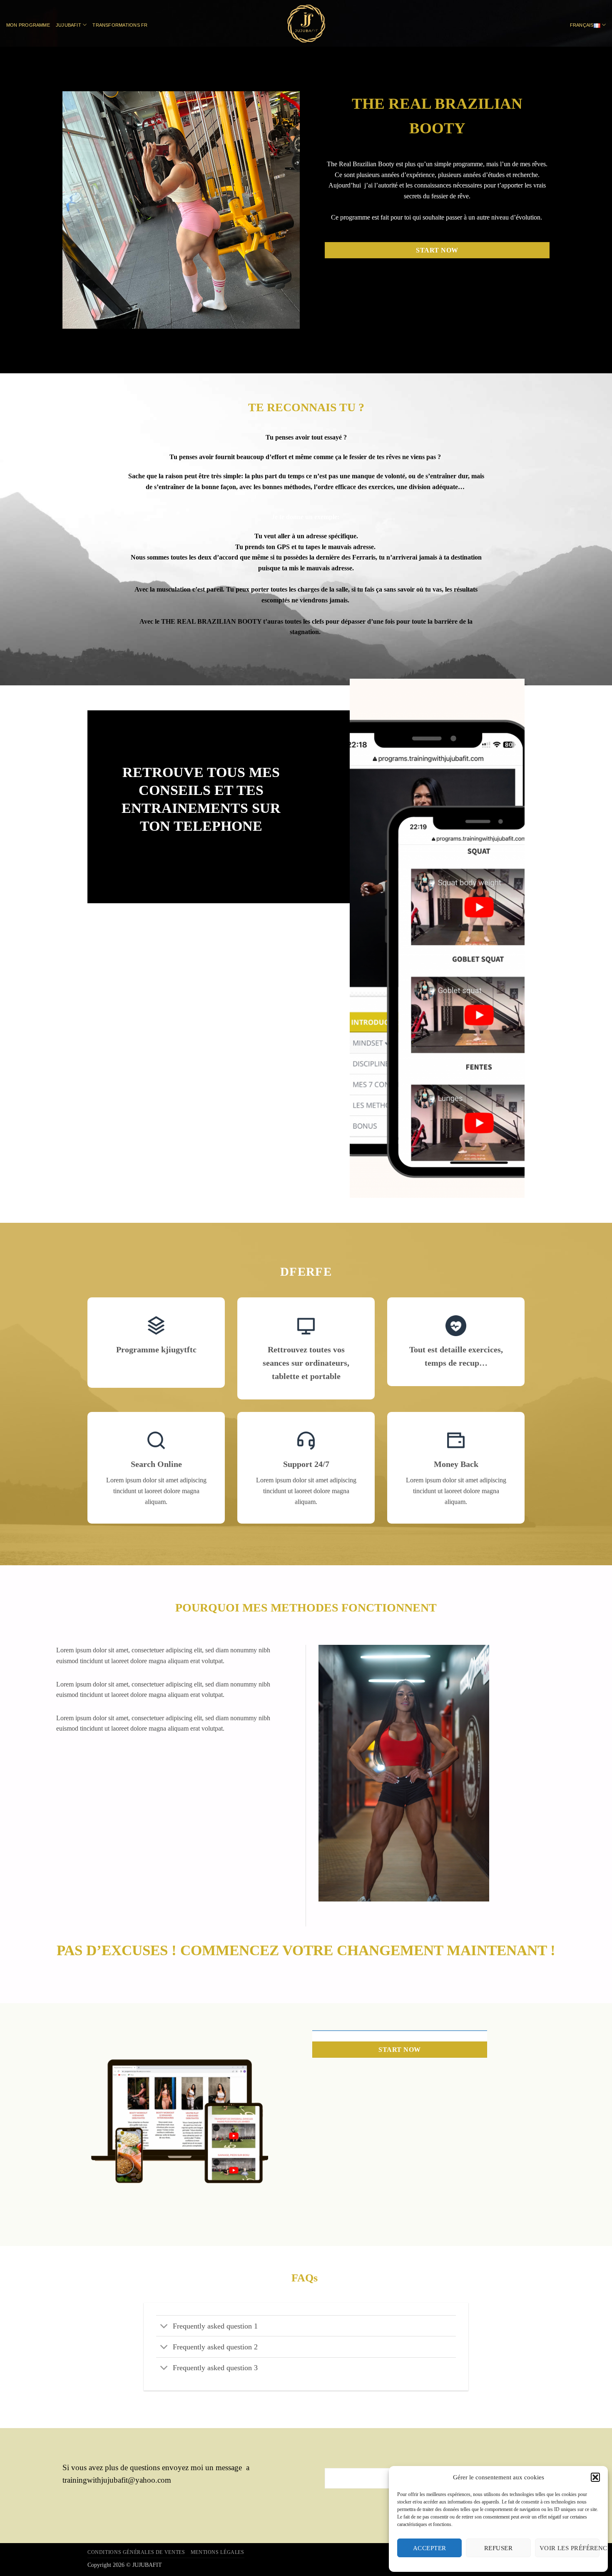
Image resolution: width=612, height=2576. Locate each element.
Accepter (430, 2548)
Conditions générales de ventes (136, 2552)
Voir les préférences (570, 2548)
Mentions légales (218, 2552)
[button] (595, 2477)
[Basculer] (164, 2327)
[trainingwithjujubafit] (306, 24)
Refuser (498, 2548)
